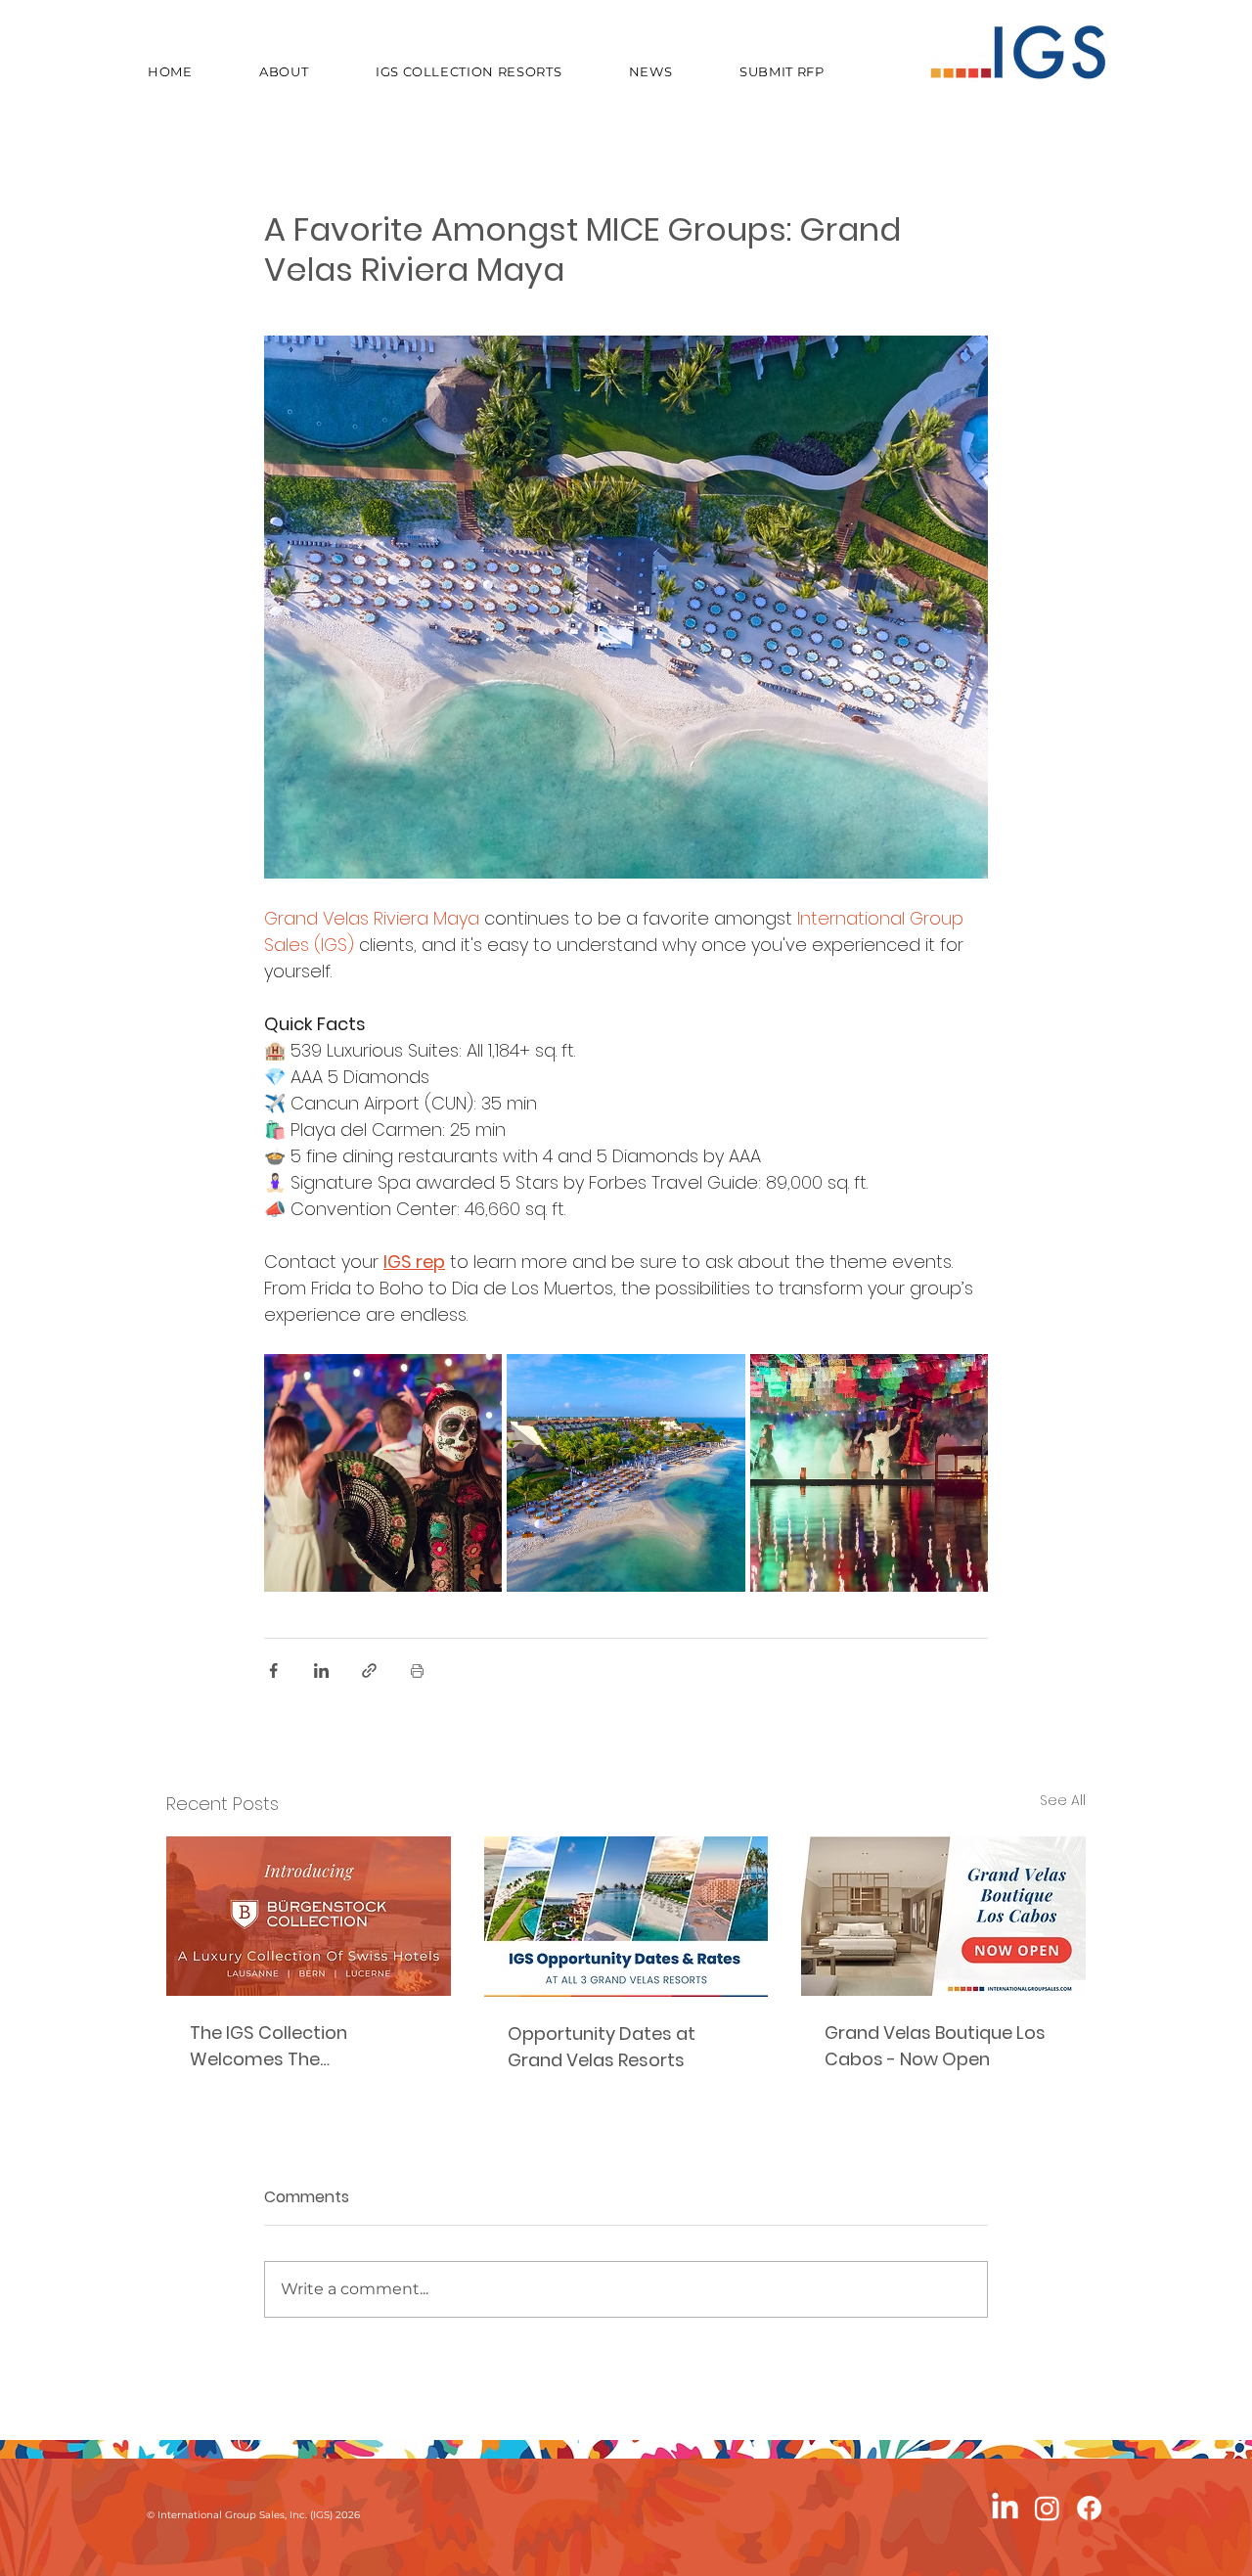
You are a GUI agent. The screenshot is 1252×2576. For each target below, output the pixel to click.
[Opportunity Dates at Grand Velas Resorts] (626, 1917)
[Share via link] (369, 1671)
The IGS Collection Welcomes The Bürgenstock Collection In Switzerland (300, 2046)
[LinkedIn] (1005, 2508)
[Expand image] (383, 1473)
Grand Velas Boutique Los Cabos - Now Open (935, 2046)
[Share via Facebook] (273, 1671)
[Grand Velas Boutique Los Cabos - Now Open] (943, 1916)
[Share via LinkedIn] (321, 1671)
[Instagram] (1047, 2508)
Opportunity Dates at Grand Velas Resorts (602, 2047)
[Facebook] (1089, 2508)
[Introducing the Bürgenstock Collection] (309, 1916)
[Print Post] (417, 1671)
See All (1063, 1800)
